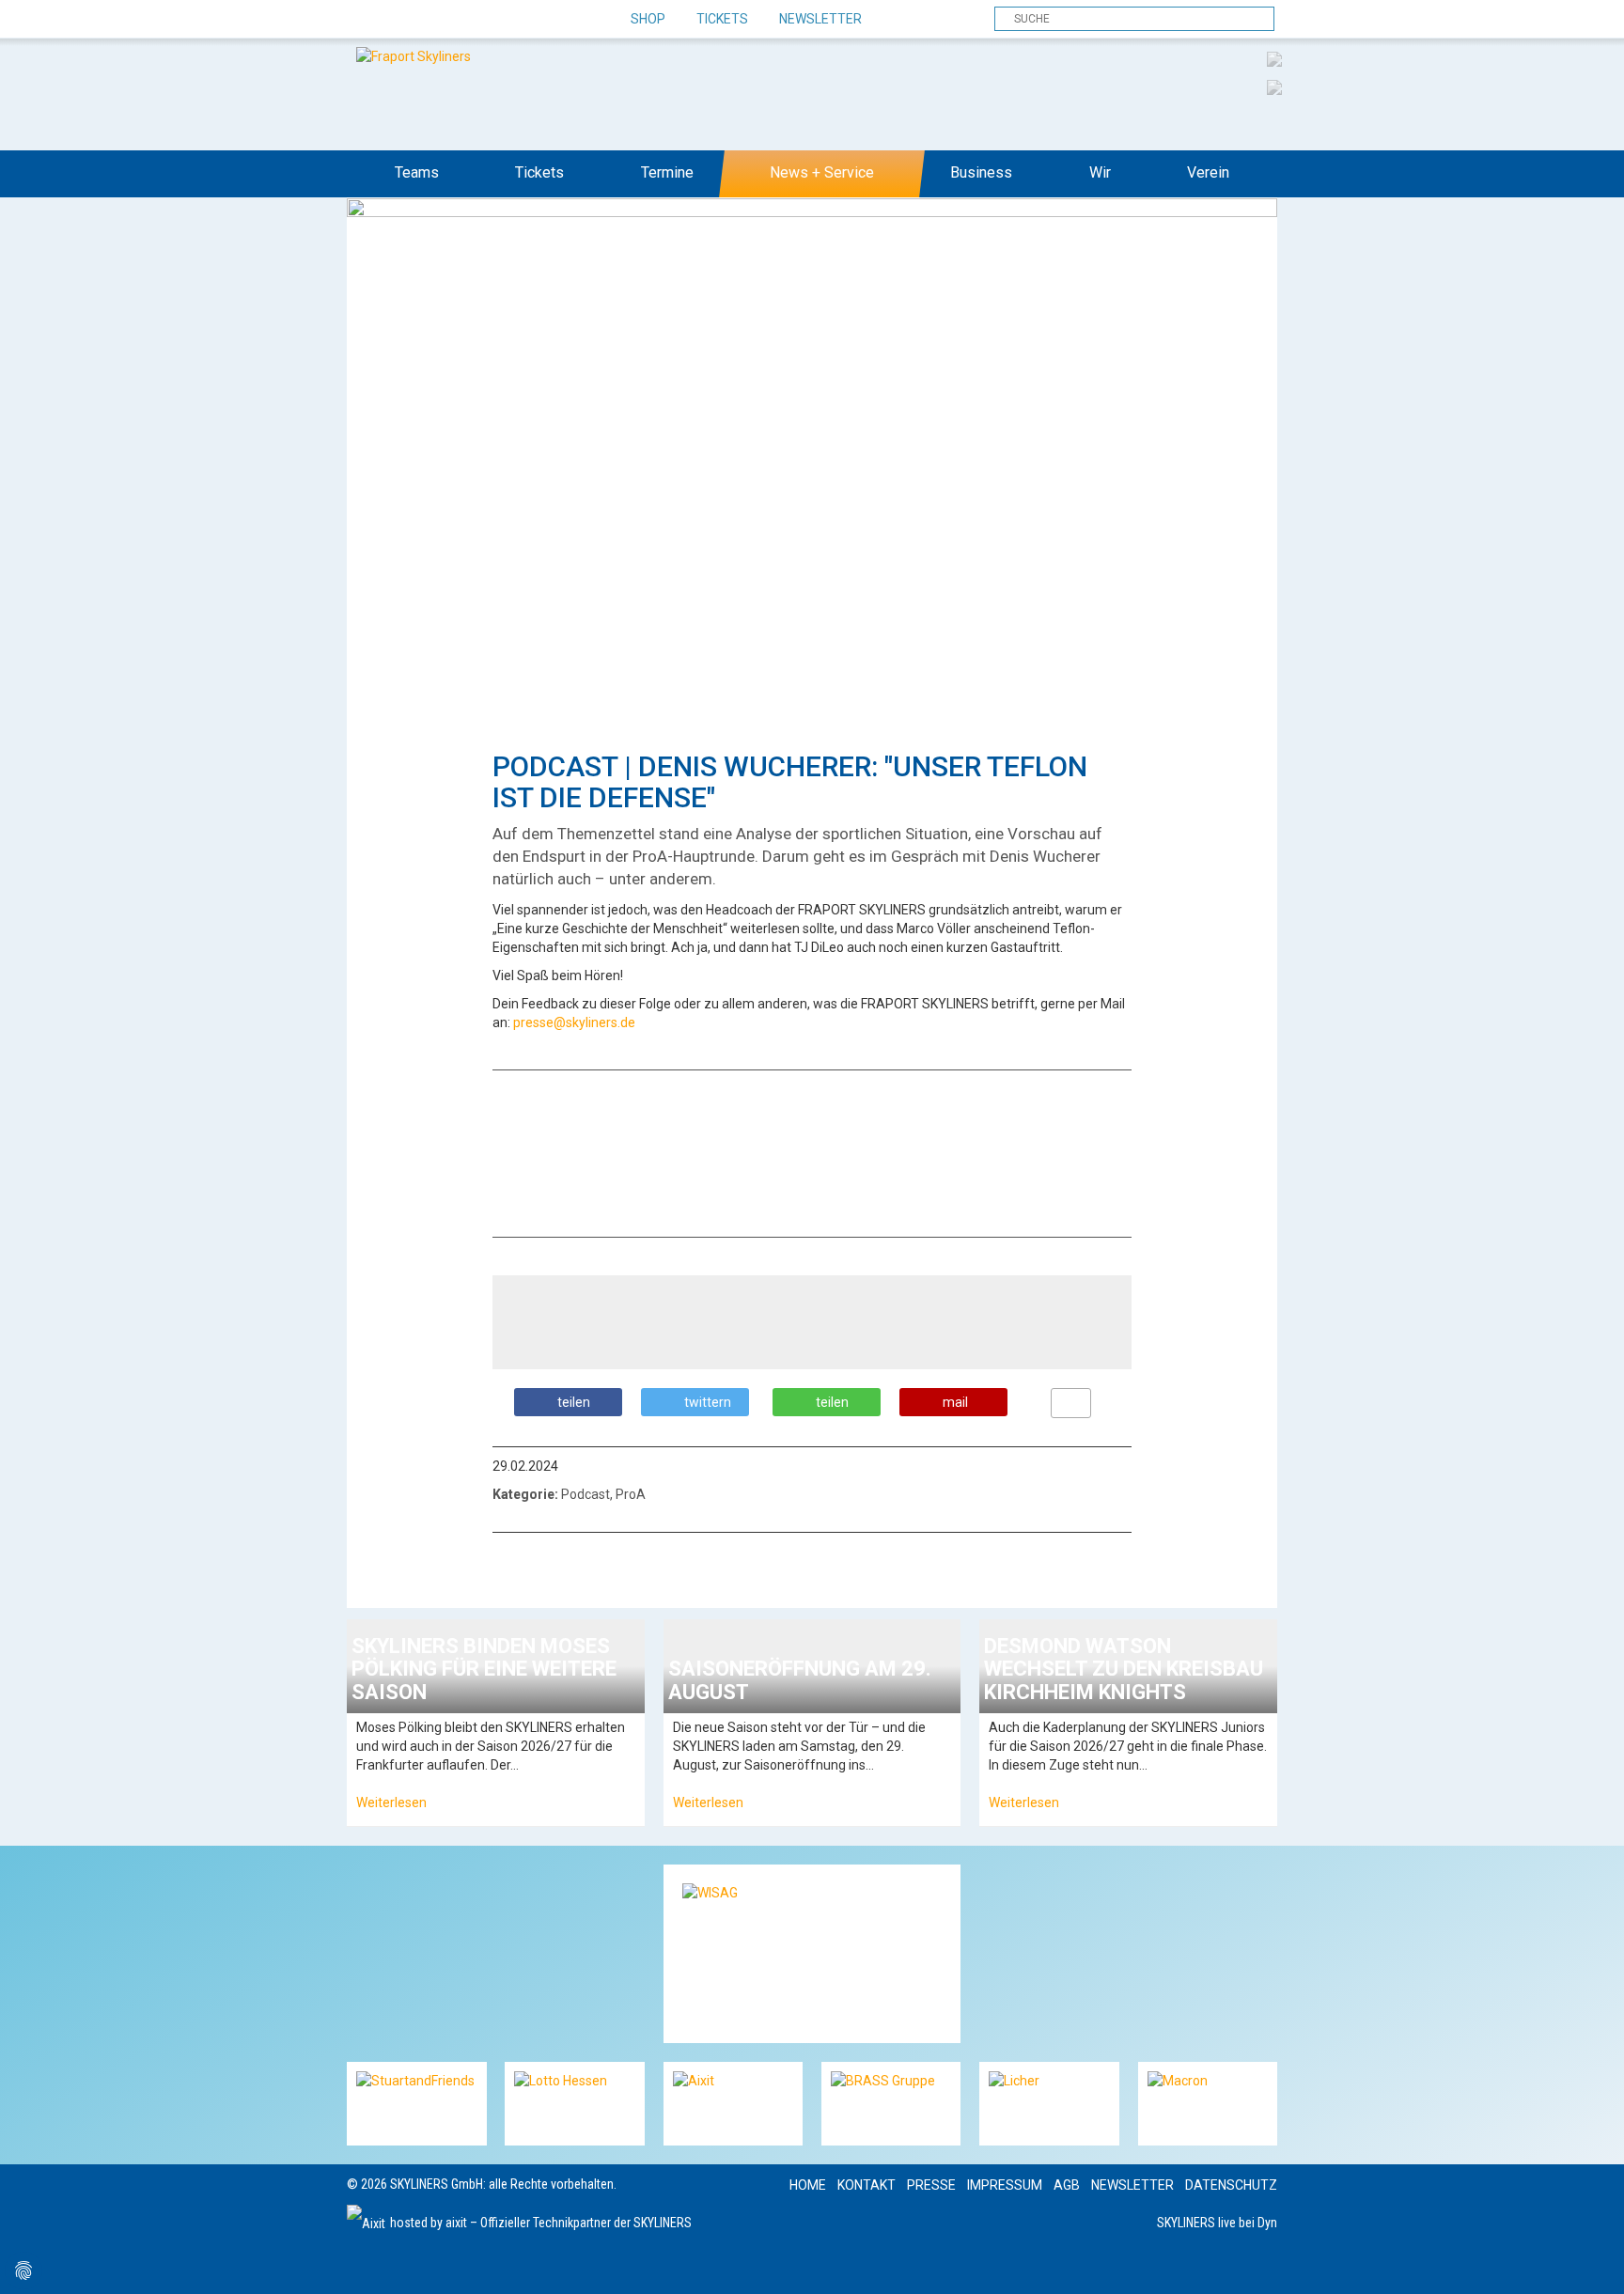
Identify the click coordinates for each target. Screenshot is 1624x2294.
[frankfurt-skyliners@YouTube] (462, 20)
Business (981, 172)
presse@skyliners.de (574, 1022)
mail (955, 1402)
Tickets (722, 19)
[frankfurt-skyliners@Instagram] (429, 20)
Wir (1100, 172)
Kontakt (867, 2185)
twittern (708, 1402)
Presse (931, 2185)
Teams (417, 172)
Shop (648, 19)
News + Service (822, 172)
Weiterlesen (391, 1802)
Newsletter (820, 19)
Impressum (1005, 2185)
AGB (1067, 2185)
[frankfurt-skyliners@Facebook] (363, 20)
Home (808, 2185)
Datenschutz (1231, 2185)
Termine (667, 172)
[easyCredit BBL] (1274, 58)
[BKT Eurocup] (1274, 86)
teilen (574, 1402)
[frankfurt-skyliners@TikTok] (396, 20)
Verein (1208, 172)
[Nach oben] (1593, 2263)
